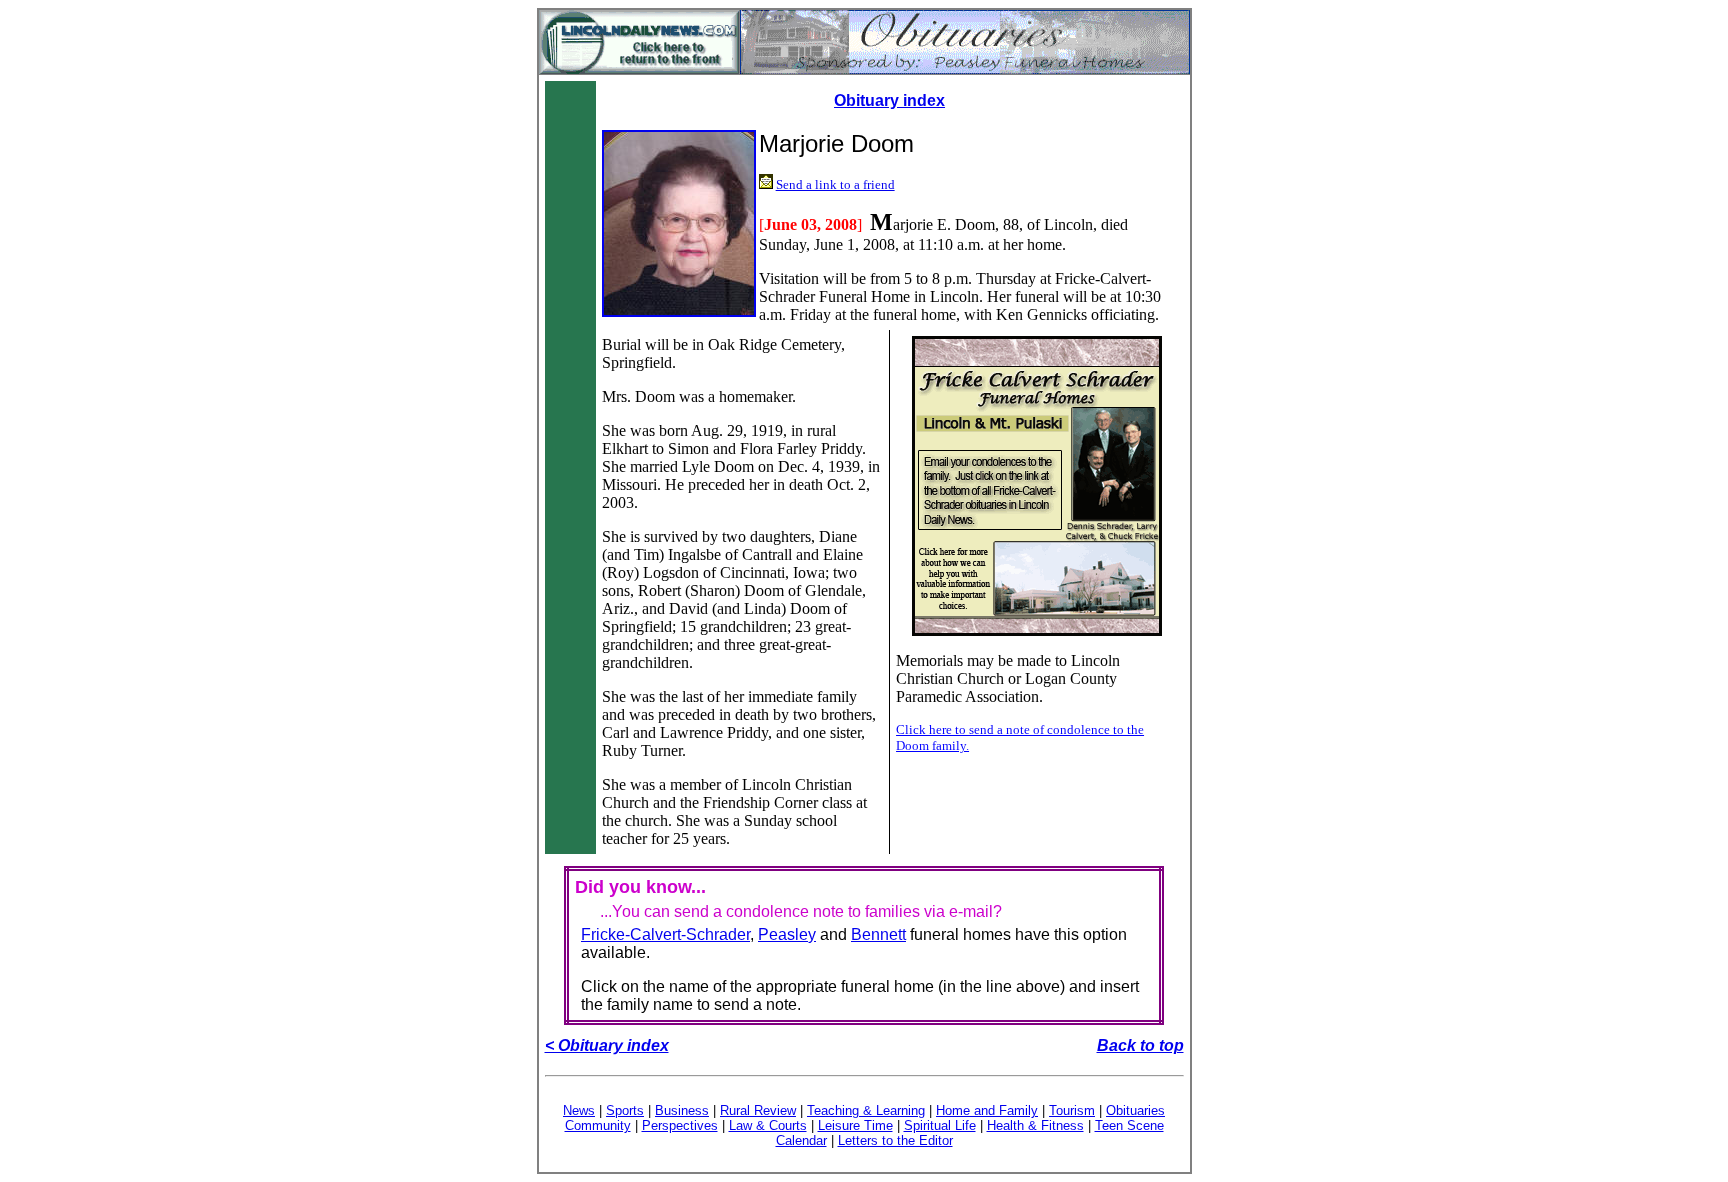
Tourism (1072, 1110)
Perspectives (680, 1125)
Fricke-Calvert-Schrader (665, 934)
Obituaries (1135, 1110)
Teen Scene (1129, 1125)
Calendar (801, 1140)
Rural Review (758, 1110)
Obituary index (889, 100)
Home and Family (987, 1110)
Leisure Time (855, 1125)
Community (598, 1125)
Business (682, 1110)
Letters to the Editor (895, 1140)
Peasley (787, 934)
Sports (625, 1110)
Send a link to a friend (835, 184)
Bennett (878, 934)
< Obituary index (607, 1045)
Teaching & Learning (866, 1110)
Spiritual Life (940, 1125)
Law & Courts (768, 1125)
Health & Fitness (1035, 1125)
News (579, 1110)
